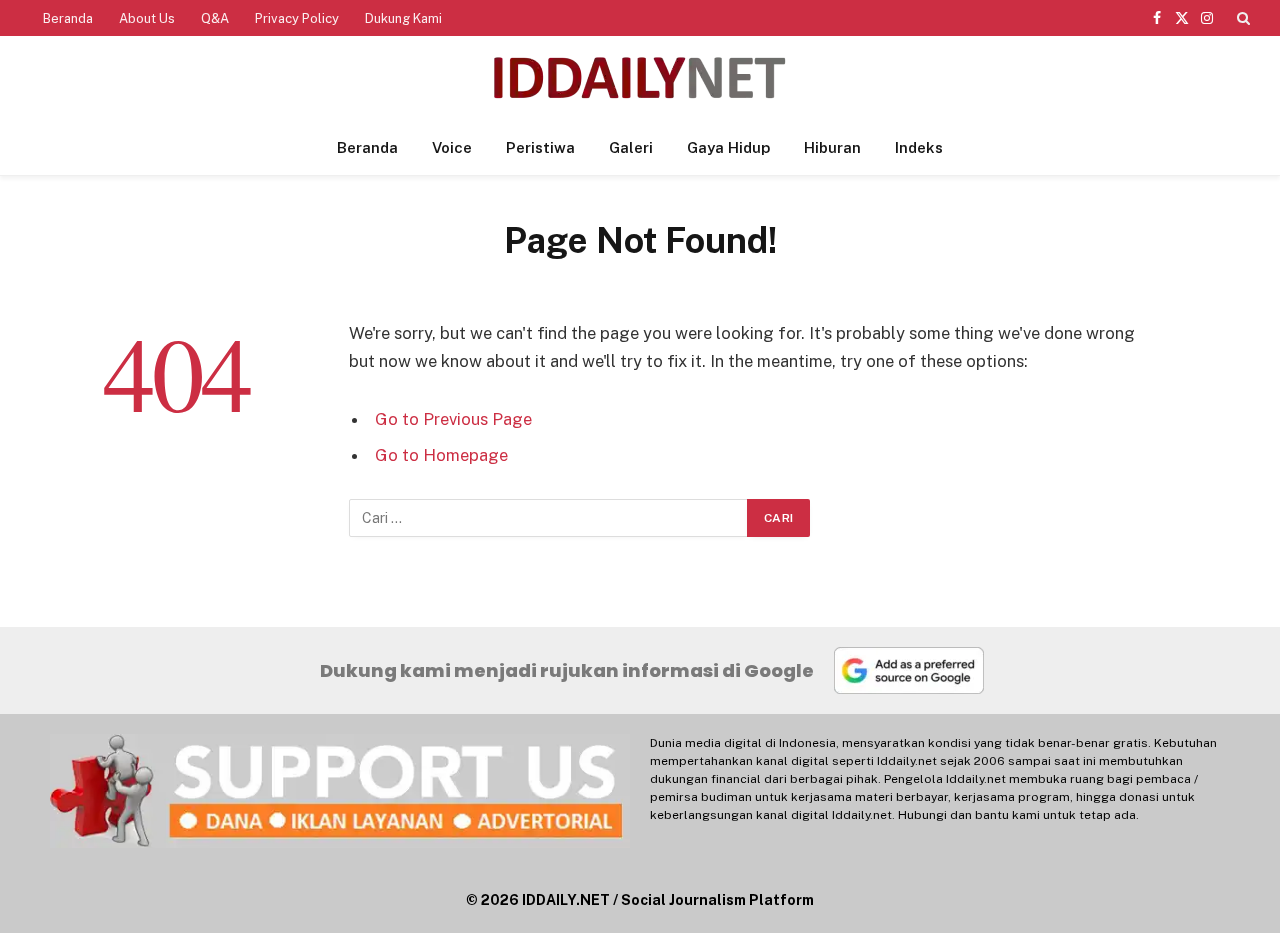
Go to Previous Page (453, 419)
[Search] (1241, 18)
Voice (452, 147)
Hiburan (832, 147)
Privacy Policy (297, 18)
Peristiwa (540, 147)
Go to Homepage (441, 455)
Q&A (215, 18)
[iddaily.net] (640, 78)
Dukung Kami (403, 18)
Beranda (68, 18)
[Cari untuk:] (549, 518)
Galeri (631, 147)
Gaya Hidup (728, 147)
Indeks (919, 147)
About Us (147, 18)
